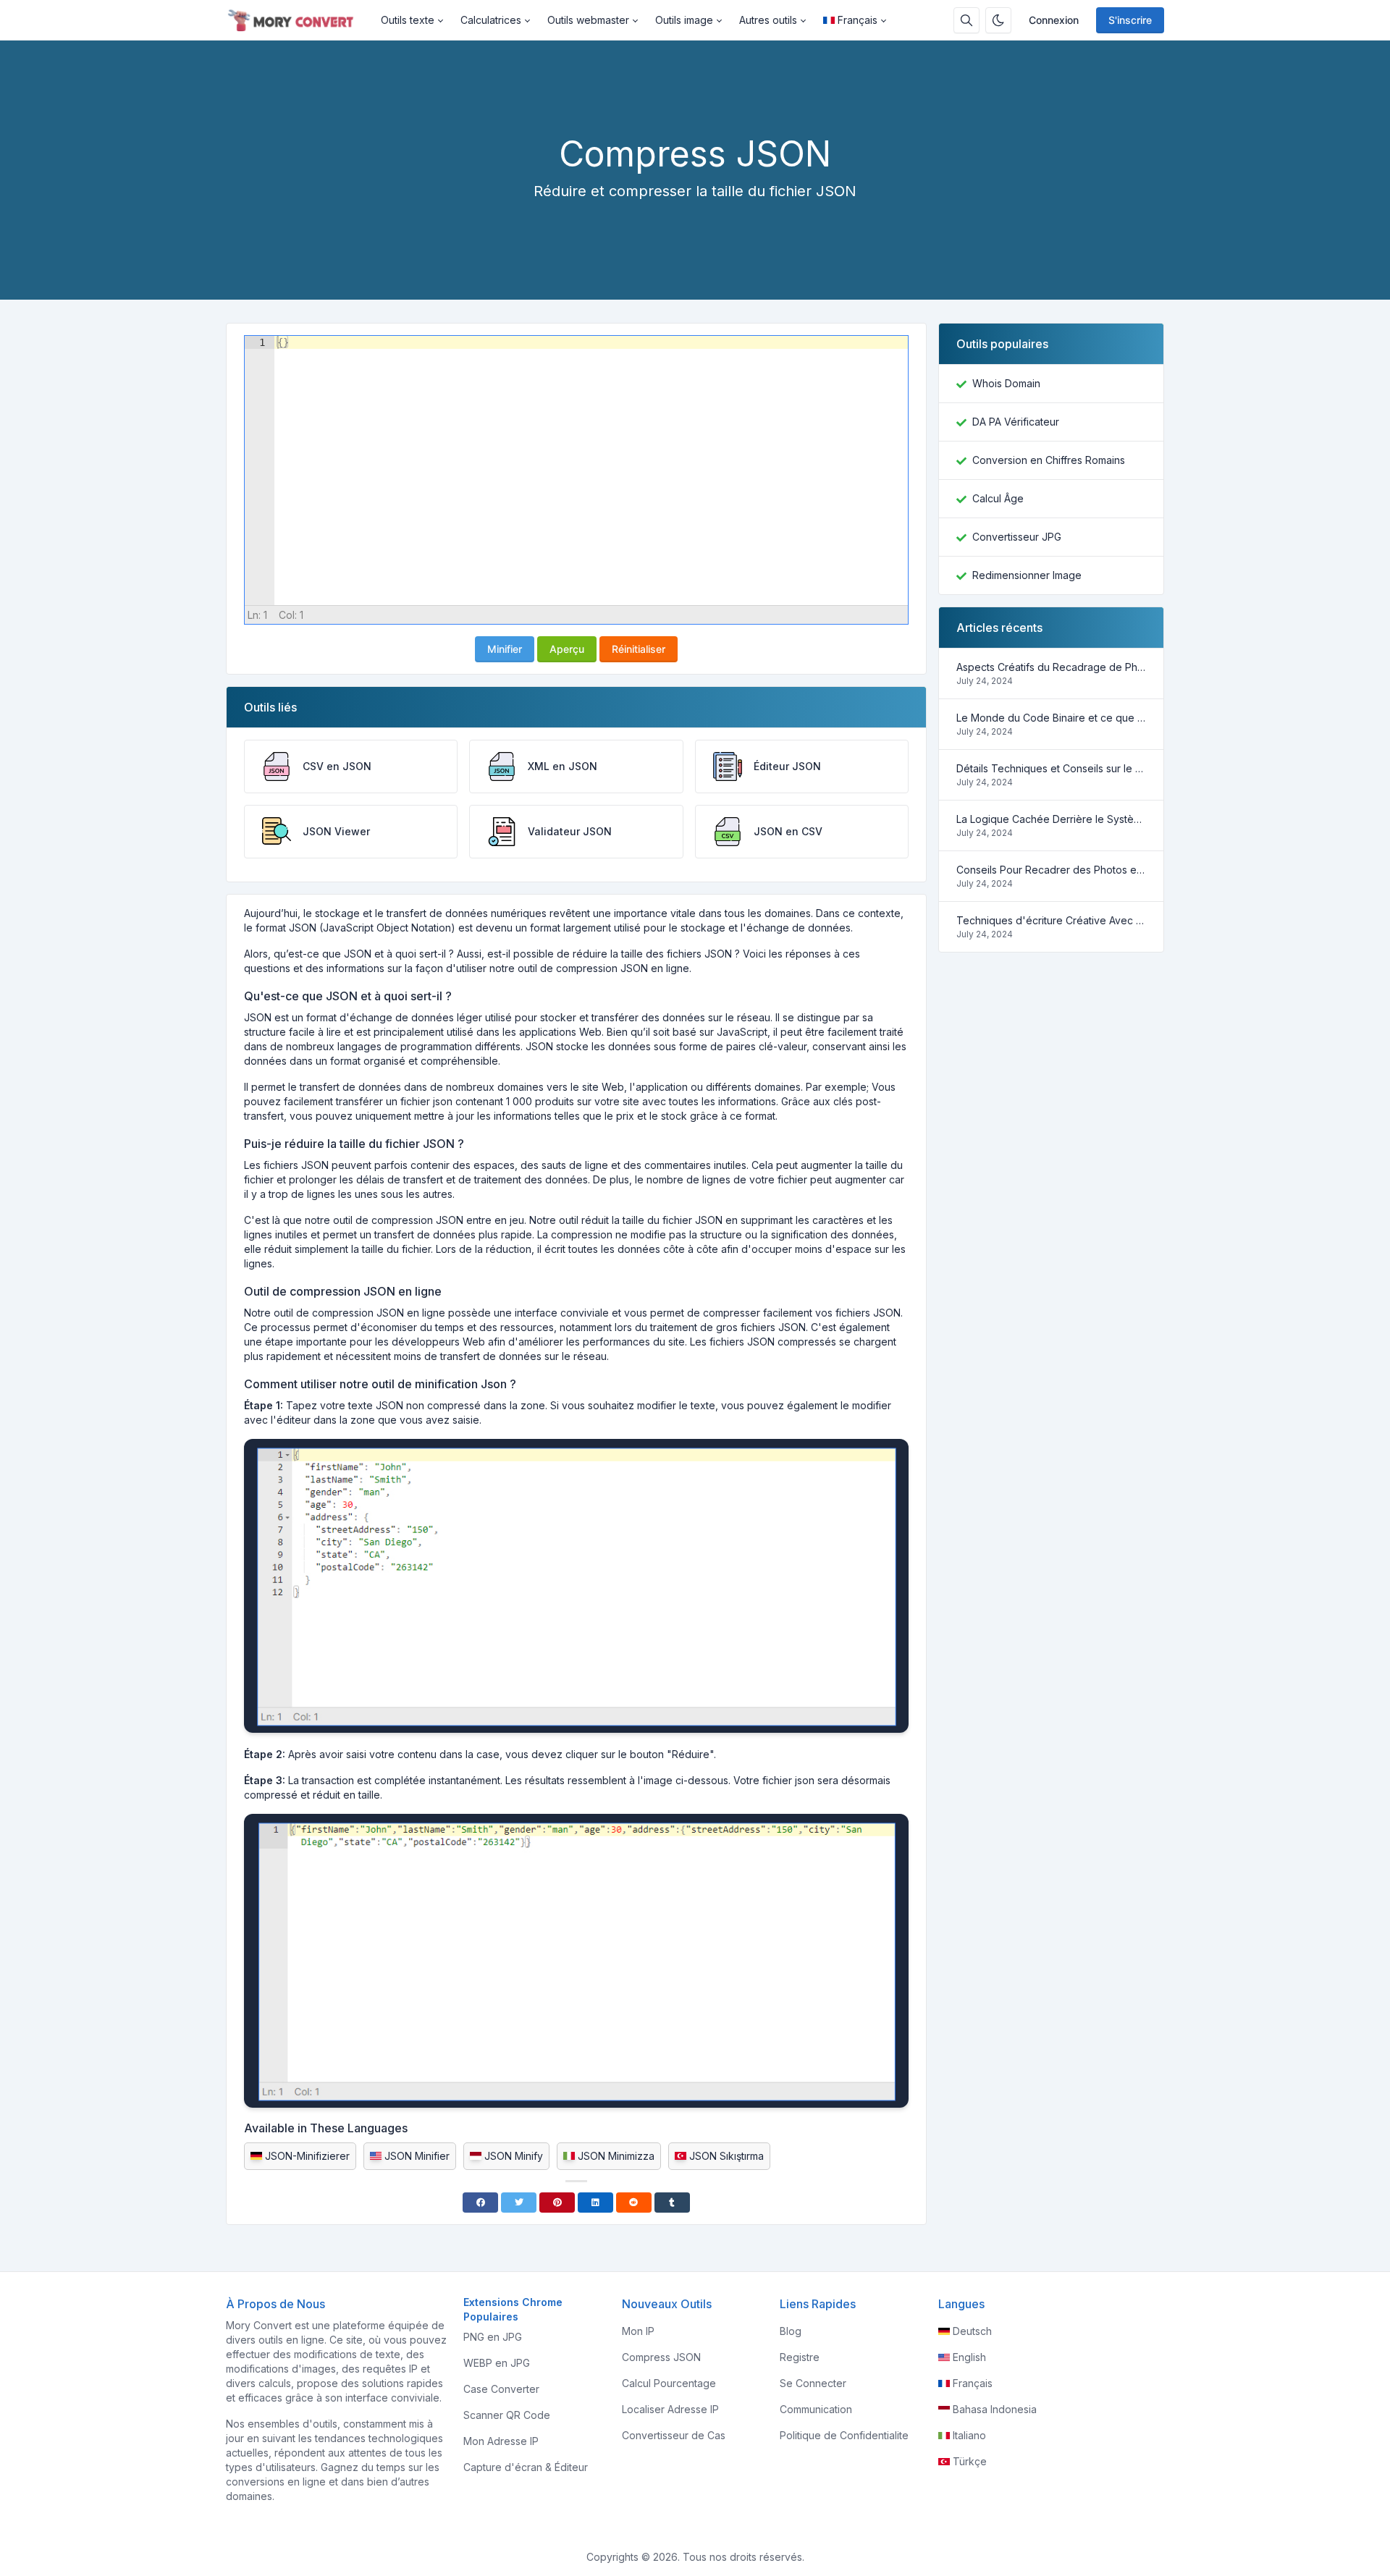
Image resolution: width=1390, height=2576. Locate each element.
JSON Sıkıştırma (726, 2156)
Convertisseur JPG (1017, 537)
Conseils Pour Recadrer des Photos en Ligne (1051, 870)
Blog (791, 2331)
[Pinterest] (557, 2203)
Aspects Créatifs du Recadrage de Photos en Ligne (1051, 667)
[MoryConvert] (299, 20)
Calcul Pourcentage (669, 2383)
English (969, 2357)
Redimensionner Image (1027, 575)
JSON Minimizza (616, 2156)
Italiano (969, 2435)
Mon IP (638, 2331)
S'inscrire (1130, 20)
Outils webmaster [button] (588, 20)
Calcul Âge (998, 498)
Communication (816, 2409)
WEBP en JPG (497, 2363)
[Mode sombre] (998, 20)
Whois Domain (1006, 383)
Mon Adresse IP (501, 2441)
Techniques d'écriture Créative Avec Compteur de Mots (1051, 920)
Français (858, 20)
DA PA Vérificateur (1016, 422)
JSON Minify (514, 2156)
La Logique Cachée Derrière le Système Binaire (1051, 819)
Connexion (1054, 20)
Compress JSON (661, 2357)
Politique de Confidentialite (844, 2435)
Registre (800, 2357)
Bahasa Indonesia (995, 2409)
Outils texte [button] (408, 20)
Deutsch (972, 2331)
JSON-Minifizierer (307, 2156)
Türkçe (970, 2461)
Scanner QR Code (507, 2415)
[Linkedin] (595, 2203)
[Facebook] (480, 2203)
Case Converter (501, 2389)
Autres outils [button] (768, 20)
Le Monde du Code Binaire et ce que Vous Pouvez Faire (1051, 718)
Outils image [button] (684, 20)
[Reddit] (634, 2203)
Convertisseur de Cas (674, 2435)
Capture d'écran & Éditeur (526, 2467)
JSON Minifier (417, 2156)
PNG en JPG (493, 2337)
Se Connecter (813, 2383)
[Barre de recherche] (966, 20)
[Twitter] (519, 2203)
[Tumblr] (672, 2203)
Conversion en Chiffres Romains (1049, 460)
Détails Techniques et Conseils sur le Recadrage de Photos (1051, 768)
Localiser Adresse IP (670, 2409)
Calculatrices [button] (491, 20)
